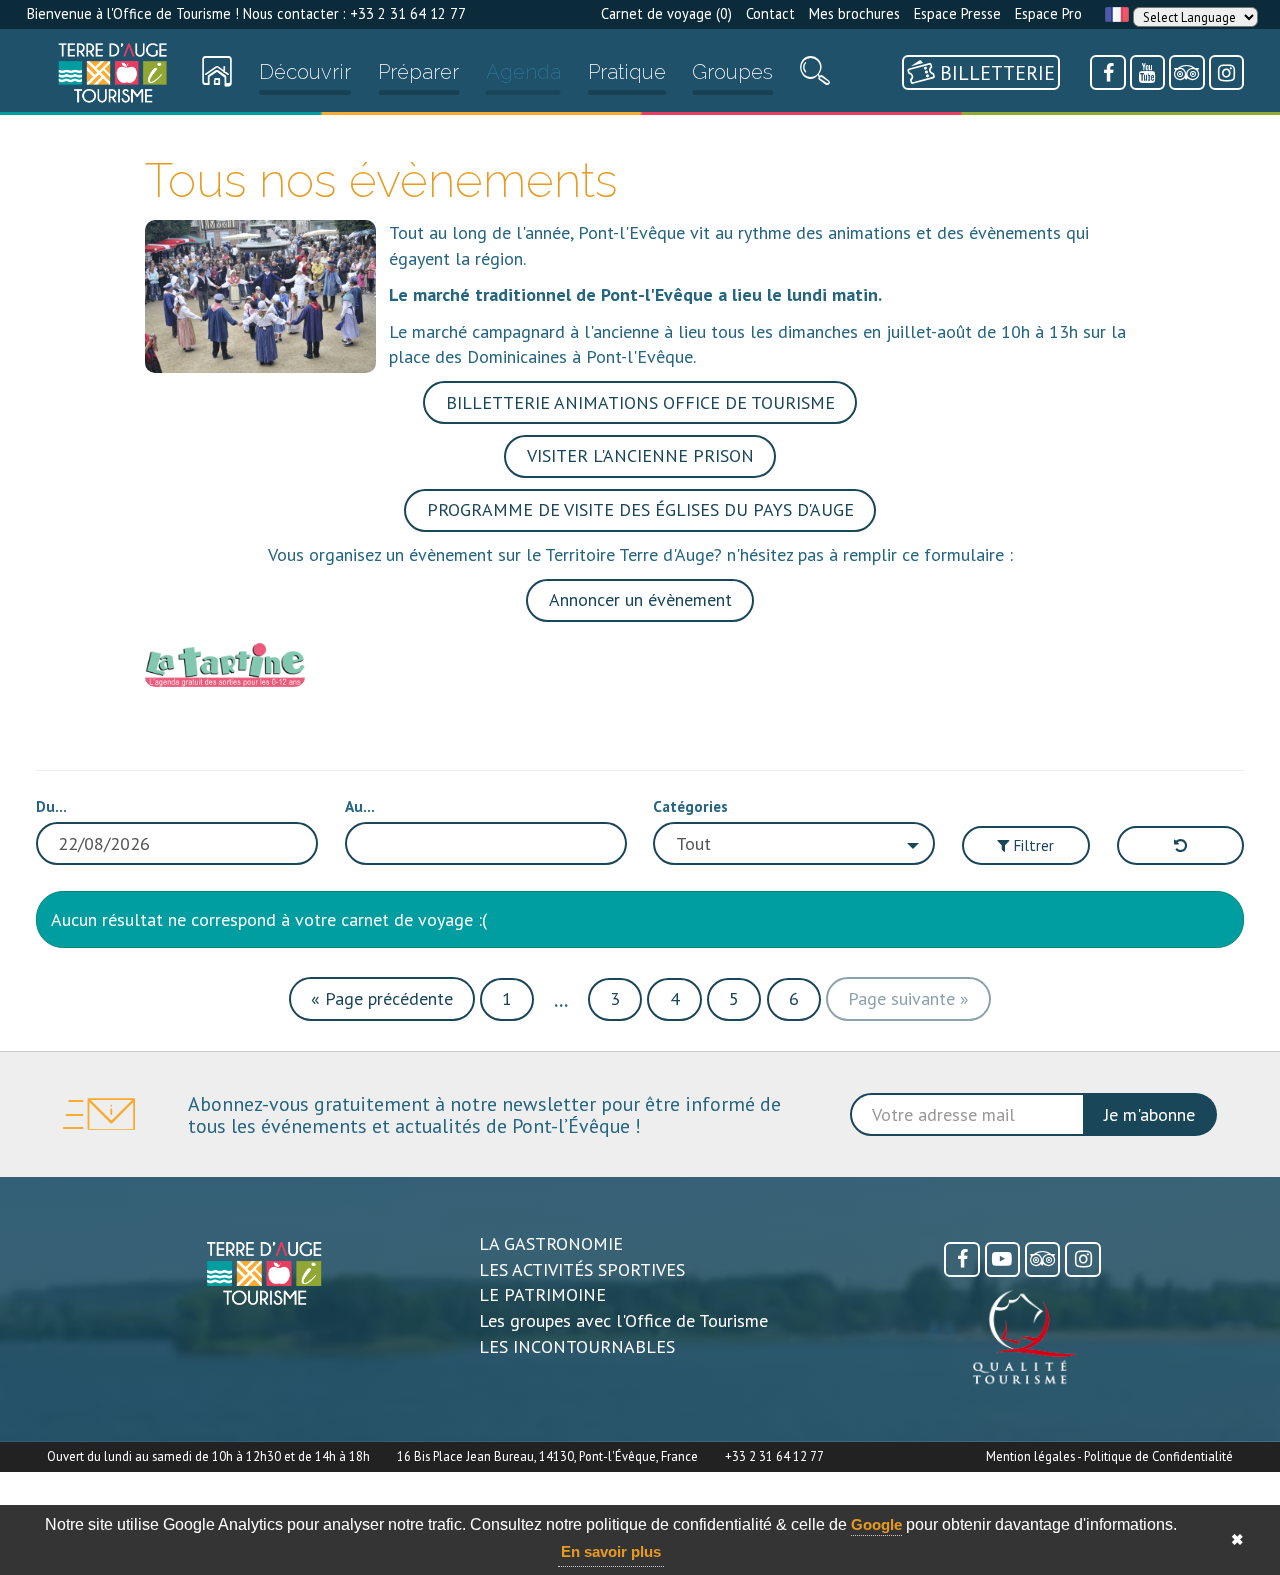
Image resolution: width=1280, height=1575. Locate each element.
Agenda (523, 72)
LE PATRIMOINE (542, 1294)
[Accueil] (112, 72)
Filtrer (1031, 845)
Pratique (627, 72)
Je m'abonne (1149, 1114)
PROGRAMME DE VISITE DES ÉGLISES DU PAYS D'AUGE (640, 509)
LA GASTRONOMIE (551, 1243)
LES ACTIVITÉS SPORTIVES (582, 1269)
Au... (360, 806)
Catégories (690, 806)
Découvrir (305, 72)
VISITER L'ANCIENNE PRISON (640, 455)
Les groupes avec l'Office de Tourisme (623, 1320)
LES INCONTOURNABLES (577, 1346)
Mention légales (1030, 1456)
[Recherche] (815, 75)
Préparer (418, 72)
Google (876, 1524)
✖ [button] (1237, 1539)
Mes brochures (854, 13)
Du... (51, 806)
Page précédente (382, 998)
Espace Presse (957, 13)
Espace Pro (1048, 13)
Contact (770, 13)
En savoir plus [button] (611, 1551)
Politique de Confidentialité (1158, 1456)
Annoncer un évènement (640, 599)
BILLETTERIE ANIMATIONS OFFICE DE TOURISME (640, 402)
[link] (112, 72)
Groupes (732, 72)
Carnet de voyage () (666, 13)
